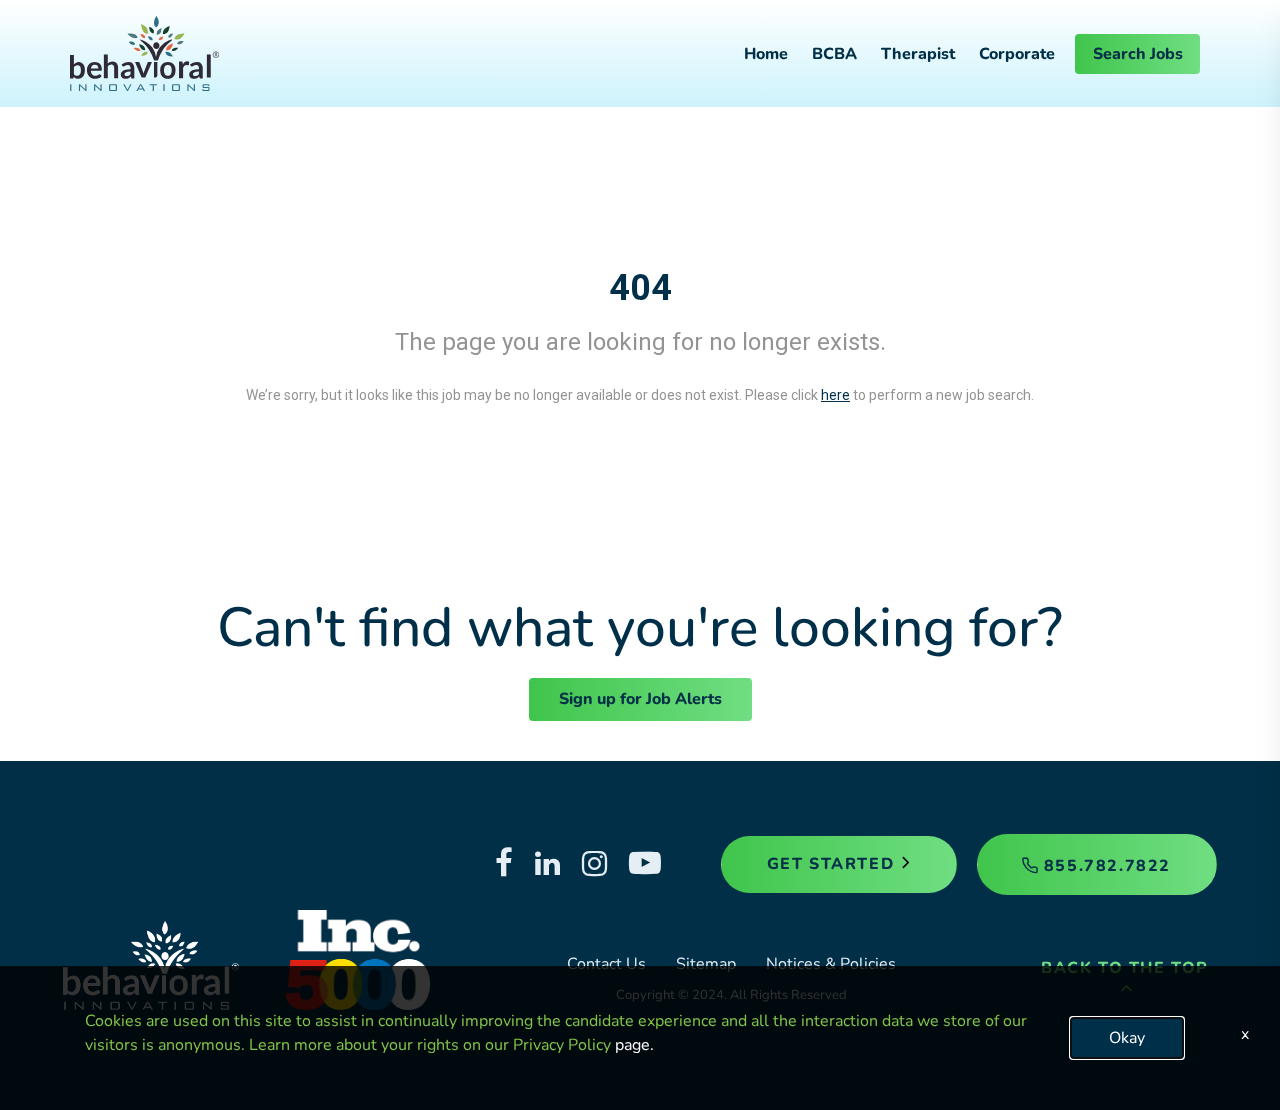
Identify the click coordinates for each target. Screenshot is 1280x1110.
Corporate (1017, 54)
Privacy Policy (562, 1045)
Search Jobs (1138, 54)
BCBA (834, 54)
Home (766, 54)
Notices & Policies (831, 964)
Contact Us (606, 964)
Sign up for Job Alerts (640, 699)
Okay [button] (1127, 1038)
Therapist (918, 54)
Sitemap (706, 964)
